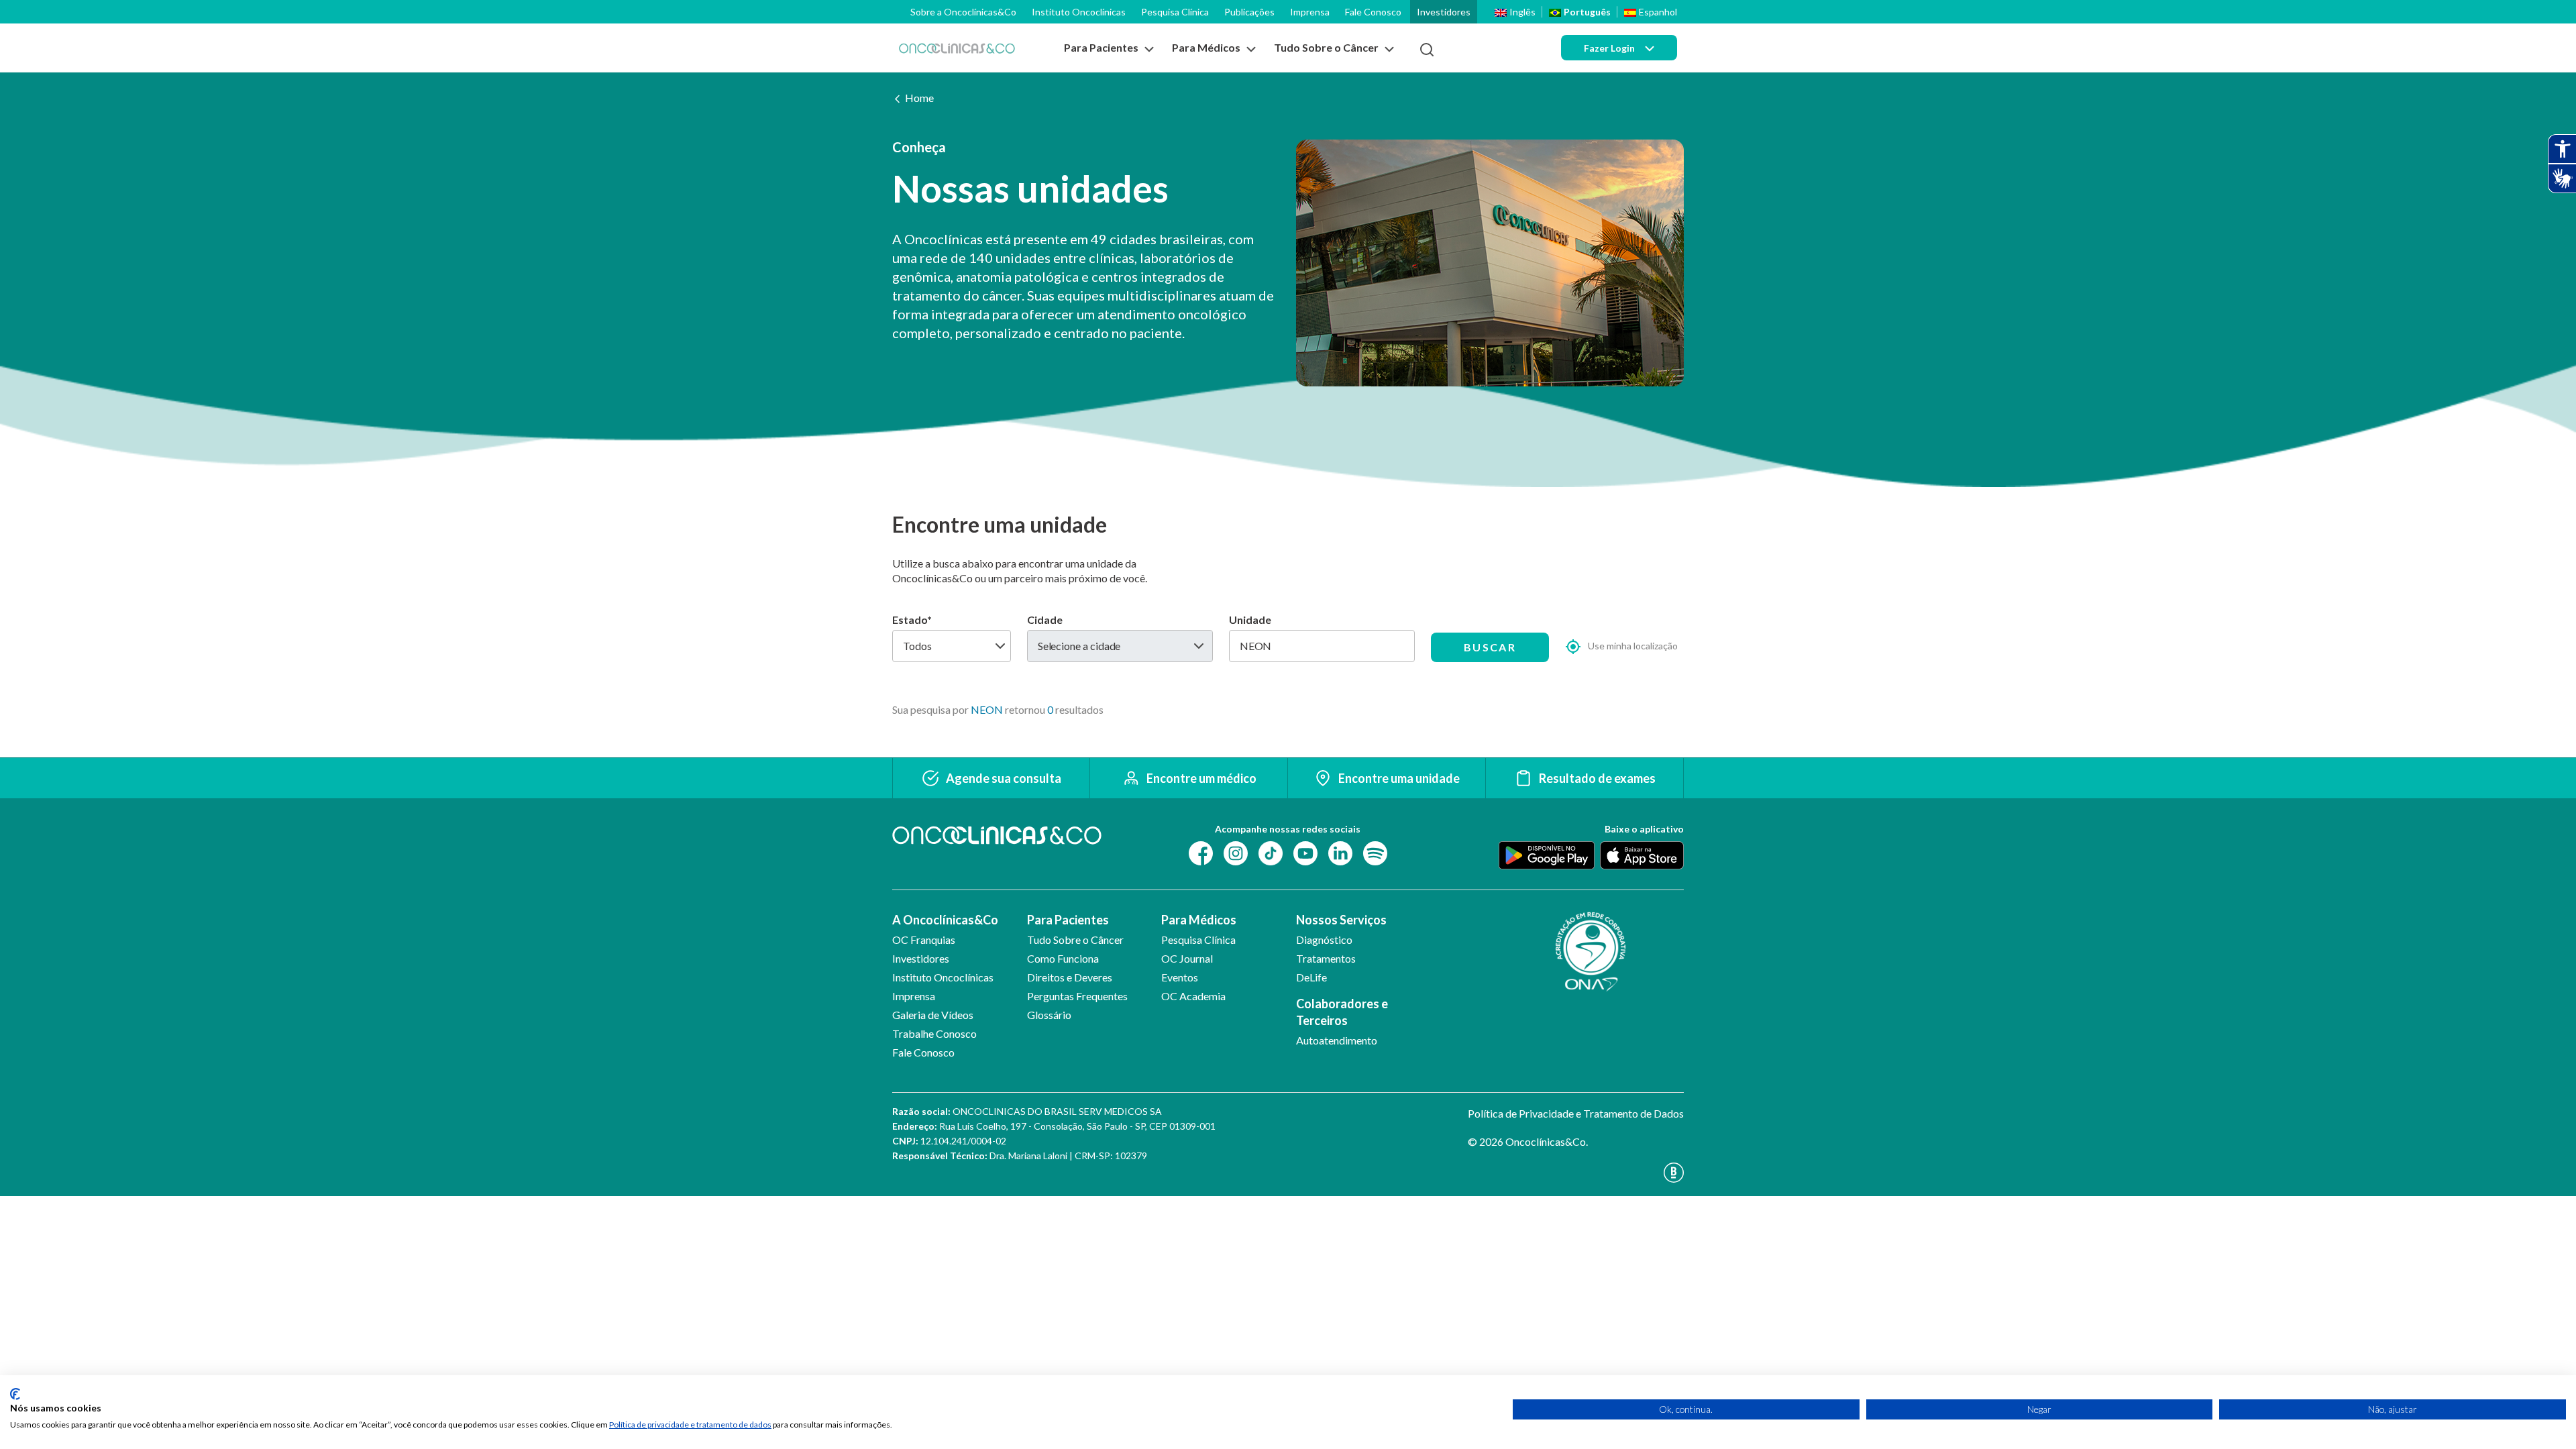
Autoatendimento (1337, 1040)
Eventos (1180, 977)
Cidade (1045, 620)
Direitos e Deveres (1070, 977)
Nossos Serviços (1341, 920)
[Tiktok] (1271, 852)
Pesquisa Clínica (1175, 12)
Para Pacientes (1068, 920)
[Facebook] (1201, 852)
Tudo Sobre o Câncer (1075, 940)
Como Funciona (1063, 958)
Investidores (1444, 12)
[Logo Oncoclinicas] (957, 48)
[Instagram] (1236, 852)
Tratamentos (1326, 958)
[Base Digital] (1576, 1173)
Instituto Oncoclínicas (1079, 12)
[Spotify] (1375, 852)
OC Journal (1187, 958)
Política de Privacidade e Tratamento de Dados (1576, 1113)
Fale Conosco (1373, 12)
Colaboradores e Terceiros (1342, 1012)
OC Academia (1193, 996)
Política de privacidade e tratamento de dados (690, 1425)
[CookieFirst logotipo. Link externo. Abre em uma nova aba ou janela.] (15, 1394)
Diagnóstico (1324, 940)
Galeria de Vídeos (933, 1015)
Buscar (1490, 647)
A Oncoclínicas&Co (945, 920)
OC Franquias (924, 940)
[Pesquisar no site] (1427, 50)
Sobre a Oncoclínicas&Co (963, 12)
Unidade (1250, 620)
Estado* (912, 620)
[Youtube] (1305, 852)
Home (919, 98)
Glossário (1049, 1015)
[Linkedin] (1340, 852)
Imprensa (1310, 12)
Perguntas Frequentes (1077, 996)
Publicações (1249, 12)
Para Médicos (1199, 920)
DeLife (1311, 977)
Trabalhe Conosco (934, 1033)
